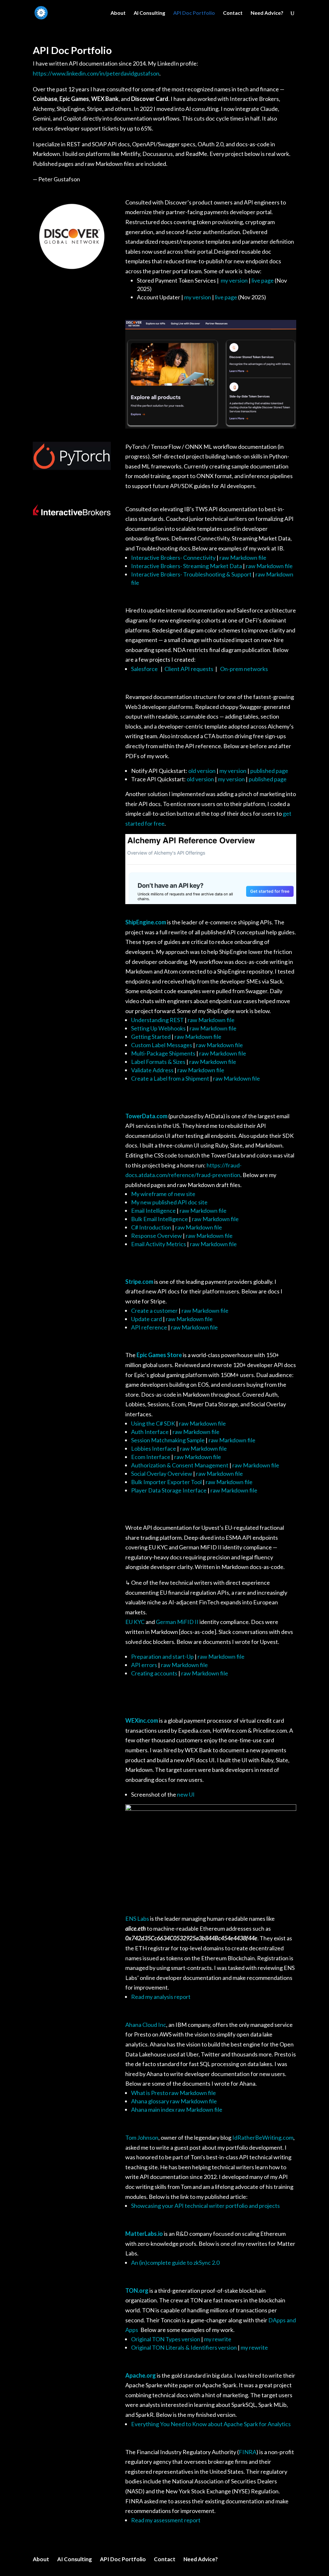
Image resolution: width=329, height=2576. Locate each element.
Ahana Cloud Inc (146, 2025)
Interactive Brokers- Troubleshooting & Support (191, 574)
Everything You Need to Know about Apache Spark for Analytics (211, 2424)
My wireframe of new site (163, 1194)
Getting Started (151, 1037)
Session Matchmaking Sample (168, 1440)
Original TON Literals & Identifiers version (184, 2347)
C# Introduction (151, 1227)
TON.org (137, 2290)
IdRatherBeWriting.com (263, 2137)
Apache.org (141, 2375)
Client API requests (188, 669)
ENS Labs (137, 1918)
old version (202, 771)
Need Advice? (267, 13)
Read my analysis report (161, 1997)
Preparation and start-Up (162, 1656)
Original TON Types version (166, 2339)
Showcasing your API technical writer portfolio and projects (205, 2206)
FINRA (248, 2452)
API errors (144, 1665)
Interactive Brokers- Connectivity (173, 558)
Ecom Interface (151, 1457)
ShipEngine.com (146, 922)
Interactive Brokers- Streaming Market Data (187, 566)
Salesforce (146, 669)
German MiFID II (177, 1622)
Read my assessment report (166, 2520)
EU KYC (135, 1622)
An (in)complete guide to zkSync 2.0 (175, 2263)
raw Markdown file (243, 558)
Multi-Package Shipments (163, 1053)
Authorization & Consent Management (180, 1465)
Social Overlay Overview (162, 1474)
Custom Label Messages (162, 1045)
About (118, 13)
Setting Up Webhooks (158, 1028)
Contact (233, 13)
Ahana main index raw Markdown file (177, 2109)
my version (234, 280)
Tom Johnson (142, 2137)
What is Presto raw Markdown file (173, 2093)
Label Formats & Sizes (158, 1062)
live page (263, 280)
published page (269, 771)
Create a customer (154, 1311)
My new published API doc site (169, 1202)
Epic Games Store (159, 1355)
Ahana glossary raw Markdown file (174, 2101)
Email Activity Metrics (159, 1244)
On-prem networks (245, 669)
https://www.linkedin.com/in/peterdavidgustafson (96, 73)
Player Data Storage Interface (169, 1490)
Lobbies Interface (154, 1448)
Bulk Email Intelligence (160, 1219)
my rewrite (218, 2339)
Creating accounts (154, 1673)
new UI (186, 1794)
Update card (147, 1319)
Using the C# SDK (154, 1423)
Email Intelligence (154, 1211)
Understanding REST (158, 1020)
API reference (149, 1327)
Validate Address (152, 1070)
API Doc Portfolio (194, 13)
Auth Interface (150, 1432)
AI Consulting (149, 13)
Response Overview (156, 1236)
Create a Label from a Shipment (170, 1078)
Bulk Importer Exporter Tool (167, 1482)
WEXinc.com (142, 1720)
